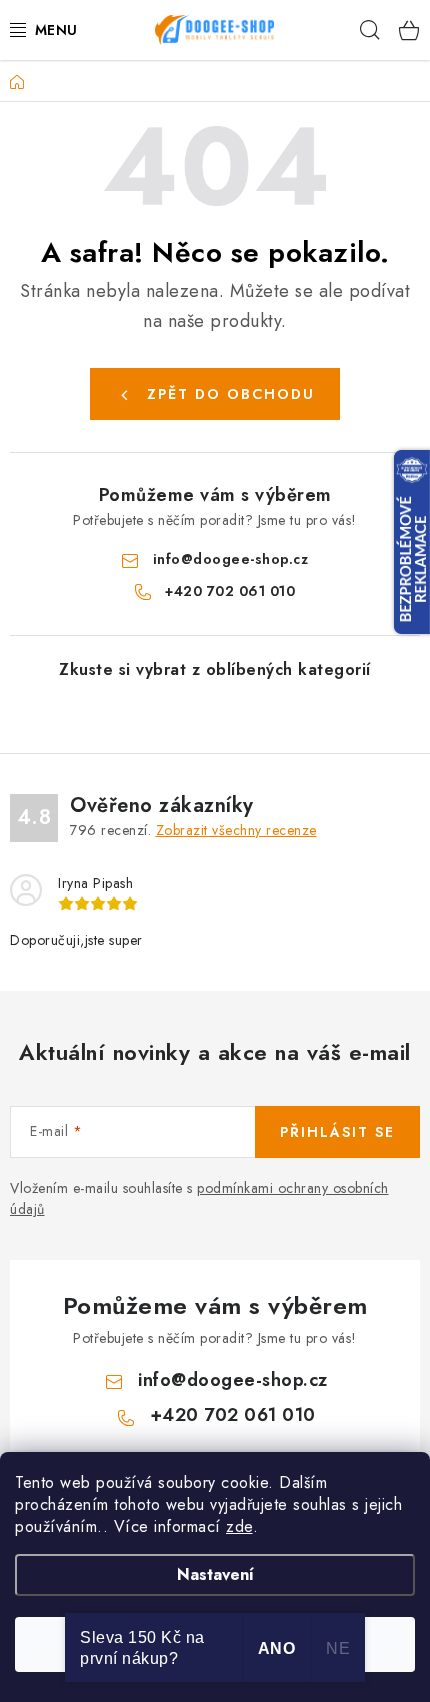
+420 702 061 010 (230, 591)
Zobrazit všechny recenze (236, 830)
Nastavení (215, 1574)
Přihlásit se (337, 1132)
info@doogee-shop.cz (231, 559)
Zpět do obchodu (231, 394)
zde (239, 1526)
